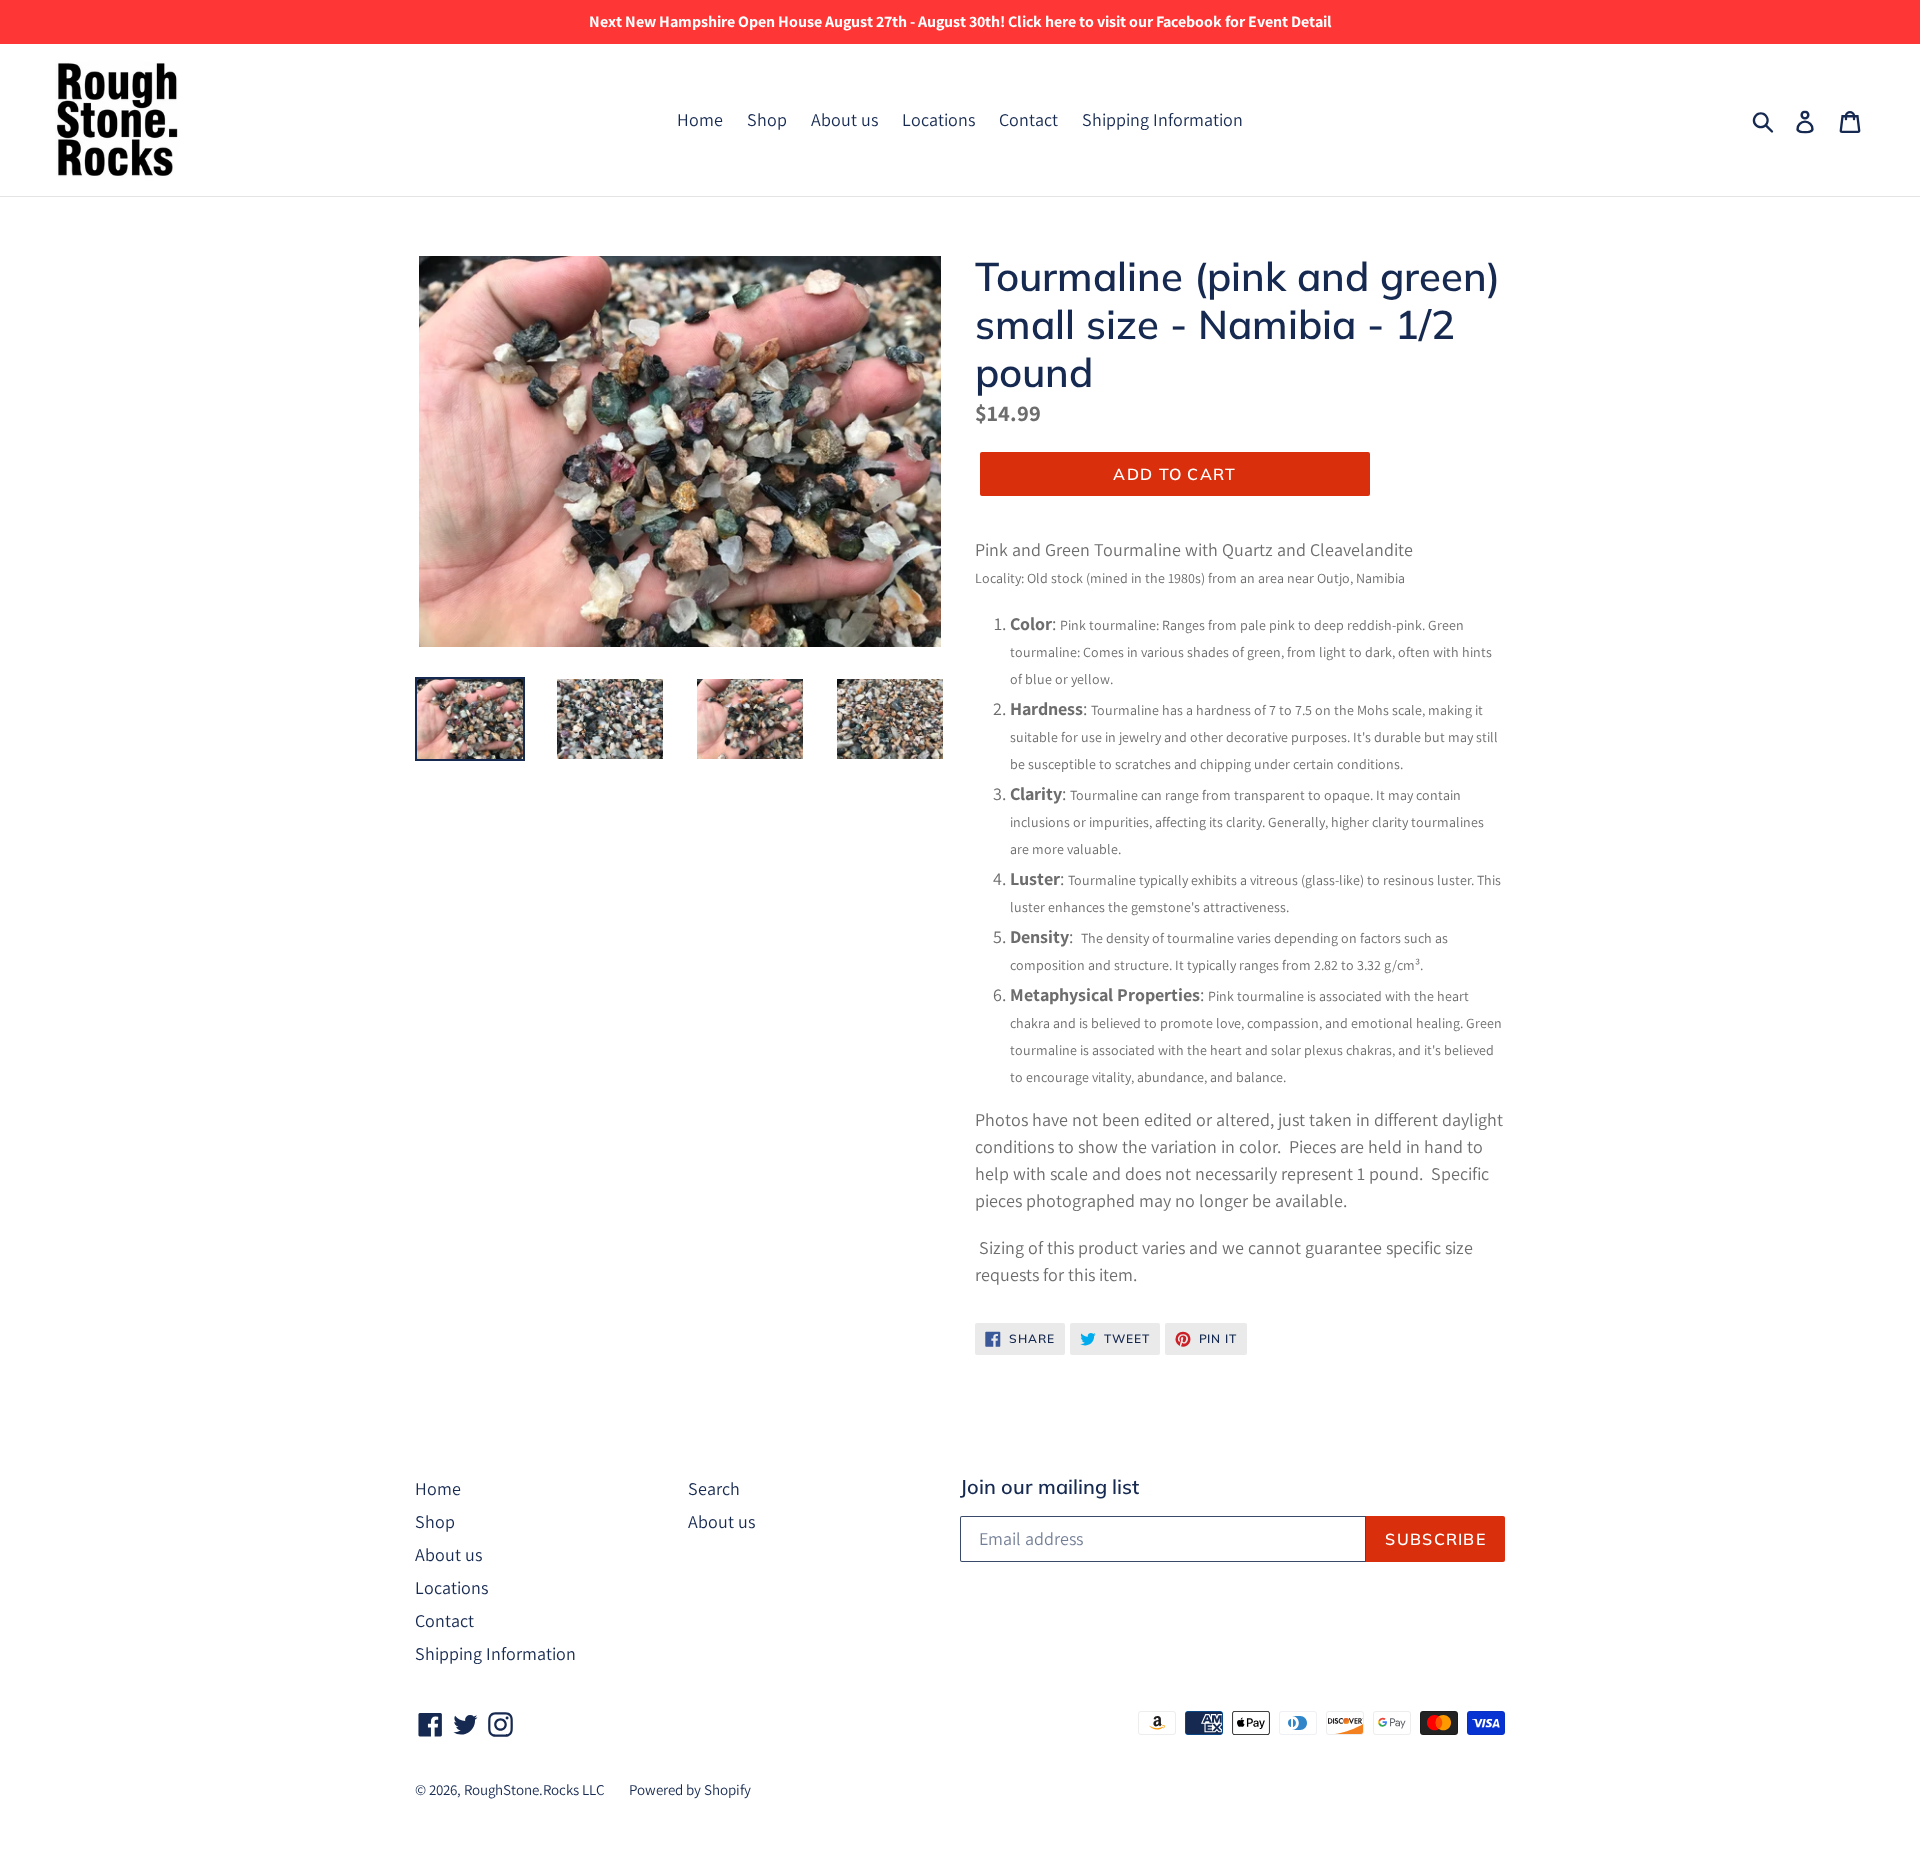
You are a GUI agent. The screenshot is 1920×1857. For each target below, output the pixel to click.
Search (714, 1488)
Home (700, 119)
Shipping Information (1162, 119)
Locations (938, 119)
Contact (1028, 119)
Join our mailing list (1049, 1487)
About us (844, 119)
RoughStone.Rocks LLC (534, 1789)
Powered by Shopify (690, 1789)
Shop (767, 119)
